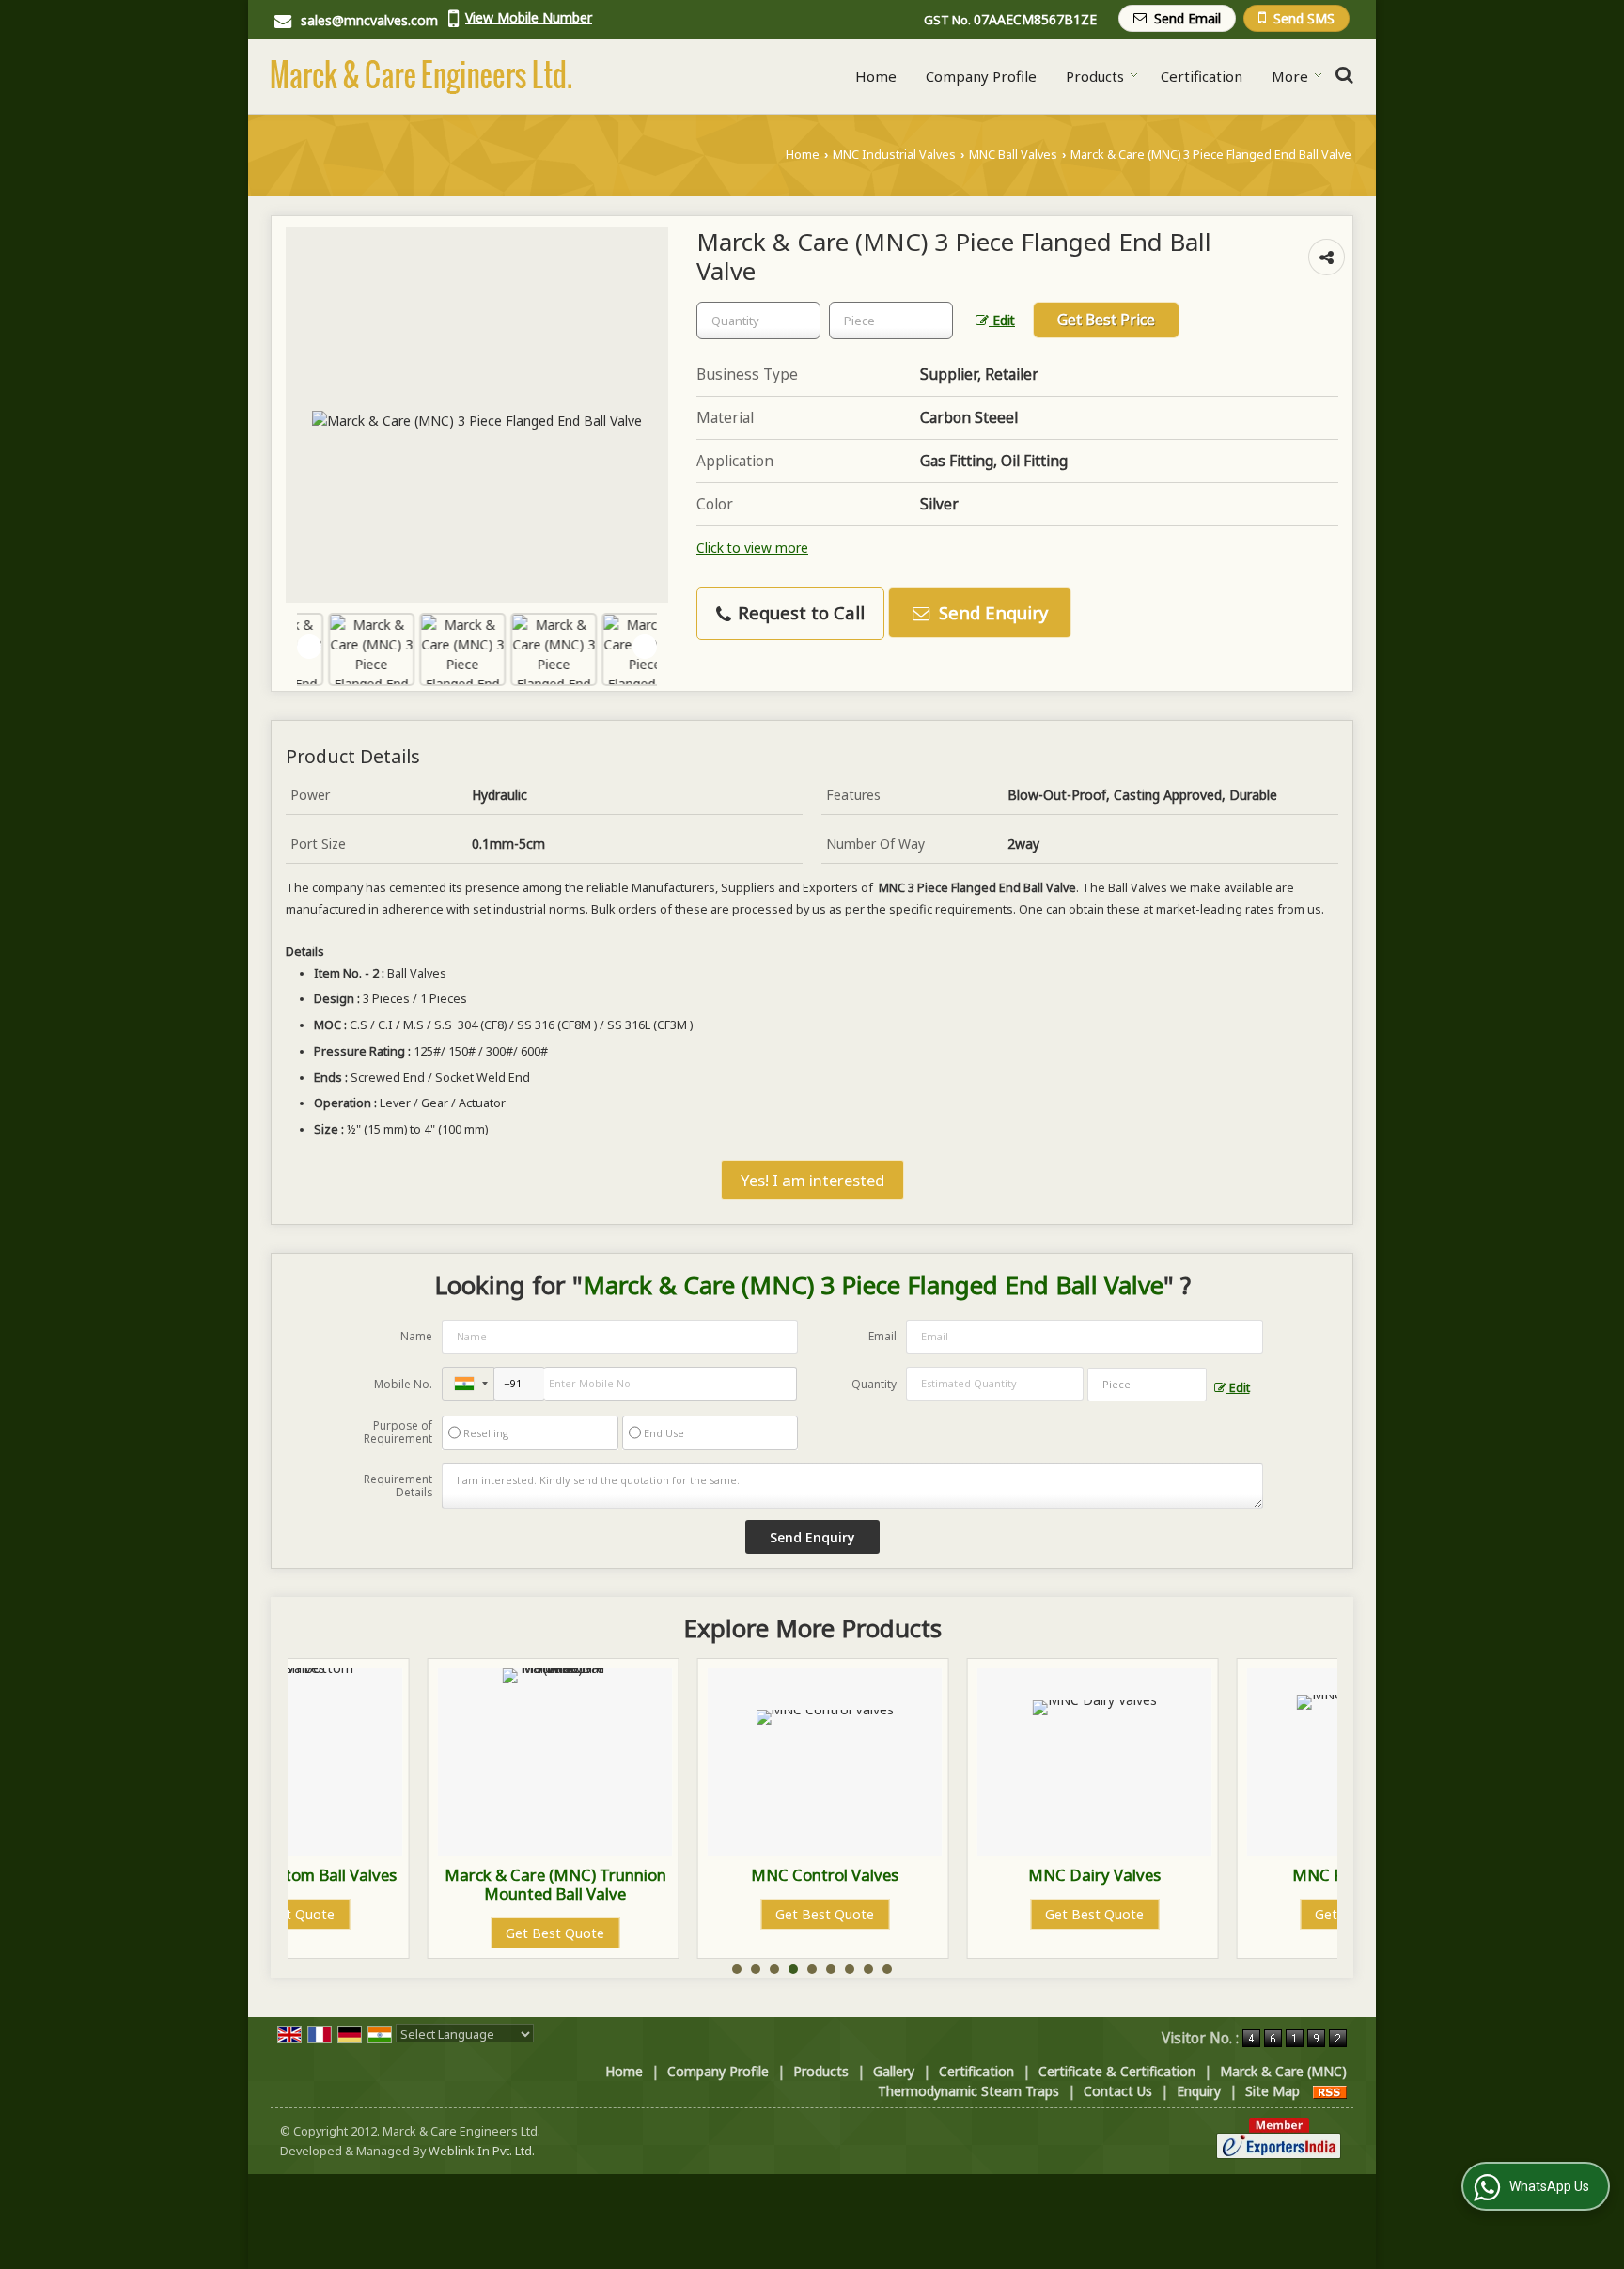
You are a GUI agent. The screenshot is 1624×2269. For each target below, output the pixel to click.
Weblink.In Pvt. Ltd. (482, 2151)
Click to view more (752, 548)
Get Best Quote (415, 1933)
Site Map (1273, 2091)
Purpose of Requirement (398, 1432)
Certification (1202, 76)
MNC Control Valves (685, 1875)
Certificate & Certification (1117, 2071)
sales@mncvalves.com (369, 20)
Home (876, 76)
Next (645, 647)
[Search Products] (1342, 74)
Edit (1002, 320)
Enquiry (1199, 2091)
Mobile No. (403, 1384)
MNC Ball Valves (1013, 155)
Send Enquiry (991, 612)
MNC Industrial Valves (894, 155)
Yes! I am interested (812, 1180)
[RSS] (1330, 2091)
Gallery (894, 2071)
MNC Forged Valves (1224, 1875)
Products (1095, 76)
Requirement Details (398, 1486)
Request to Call (799, 612)
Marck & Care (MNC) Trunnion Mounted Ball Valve (415, 1884)
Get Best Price (1106, 320)
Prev (309, 647)
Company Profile (981, 76)
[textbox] (891, 321)
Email (882, 1336)
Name (416, 1336)
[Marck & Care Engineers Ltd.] (421, 76)
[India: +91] (468, 1384)
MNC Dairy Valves (954, 1875)
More (1290, 76)
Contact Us (1118, 2091)
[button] (529, 17)
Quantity (874, 1384)
